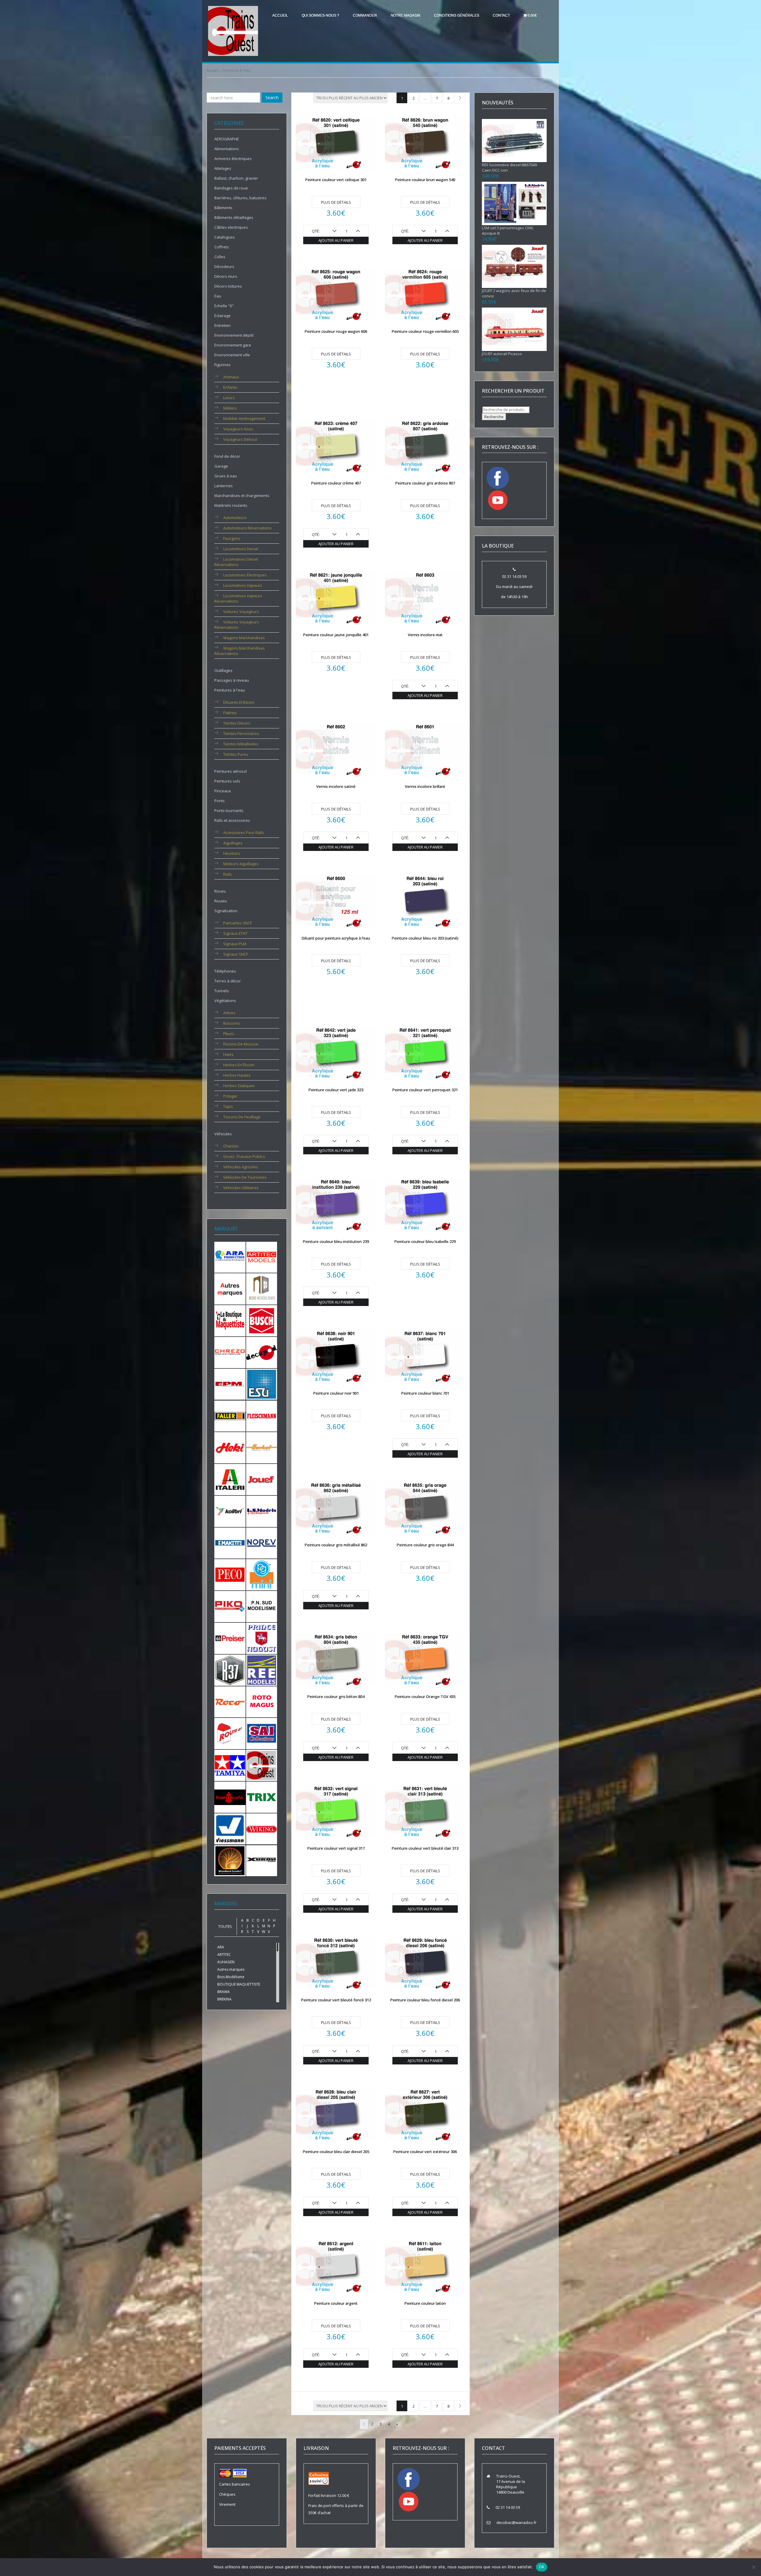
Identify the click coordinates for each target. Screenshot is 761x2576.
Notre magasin (405, 15)
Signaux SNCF (236, 954)
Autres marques (231, 1969)
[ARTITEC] (262, 1257)
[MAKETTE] (230, 1542)
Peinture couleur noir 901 (336, 1393)
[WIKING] (262, 1829)
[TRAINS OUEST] (262, 1765)
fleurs (229, 1034)
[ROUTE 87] (230, 1733)
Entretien (223, 325)
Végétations (225, 1001)
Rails (228, 874)
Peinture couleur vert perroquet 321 (425, 1090)
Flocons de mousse (241, 1044)
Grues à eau (226, 476)
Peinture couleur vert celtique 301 (336, 180)
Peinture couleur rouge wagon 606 (336, 331)
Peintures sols (227, 781)
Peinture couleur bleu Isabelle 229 (425, 1241)
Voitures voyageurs (241, 612)
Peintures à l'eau (230, 690)
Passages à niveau (232, 680)
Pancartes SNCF (238, 923)
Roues (220, 891)
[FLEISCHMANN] (262, 1415)
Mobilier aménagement (244, 418)
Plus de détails (336, 202)
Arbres (229, 1013)
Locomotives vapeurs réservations (238, 598)
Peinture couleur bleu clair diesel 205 (336, 2152)
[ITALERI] (230, 1479)
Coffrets (222, 247)
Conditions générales (457, 15)
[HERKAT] (262, 1447)
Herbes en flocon (239, 1065)
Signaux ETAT (235, 933)
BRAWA (224, 1992)
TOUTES (225, 1927)
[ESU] (262, 1384)
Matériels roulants (231, 505)
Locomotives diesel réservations (236, 562)
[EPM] (230, 1384)
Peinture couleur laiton (425, 2303)
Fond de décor (227, 456)
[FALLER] (230, 1415)
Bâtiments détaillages (234, 217)
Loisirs (229, 398)
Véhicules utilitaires (241, 1188)
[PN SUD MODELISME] (262, 1606)
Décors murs (226, 276)
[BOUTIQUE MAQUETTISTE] (230, 1320)
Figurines (223, 365)
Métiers (230, 408)
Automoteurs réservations (247, 528)
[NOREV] (262, 1542)
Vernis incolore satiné (336, 786)
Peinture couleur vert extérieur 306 (425, 2152)
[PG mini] (262, 1574)
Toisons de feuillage (242, 1117)
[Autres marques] (230, 1288)
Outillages (223, 670)
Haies (228, 1054)
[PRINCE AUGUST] (262, 1638)
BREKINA (224, 1999)
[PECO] (230, 1574)
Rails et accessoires (232, 820)
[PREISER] (230, 1638)
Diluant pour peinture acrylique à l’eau (336, 938)
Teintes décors (237, 723)
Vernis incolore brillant (425, 786)
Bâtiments (223, 208)
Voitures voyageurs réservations (237, 625)
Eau (218, 296)
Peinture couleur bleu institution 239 (336, 1241)
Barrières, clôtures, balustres (240, 198)
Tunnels (222, 991)
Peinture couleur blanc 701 (425, 1393)
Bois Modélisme (231, 1977)
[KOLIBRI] (230, 1511)
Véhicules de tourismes (245, 1177)
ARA (221, 1947)
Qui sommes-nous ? (320, 15)
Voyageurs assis (238, 429)
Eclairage (223, 316)
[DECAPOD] (262, 1352)
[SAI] (262, 1733)
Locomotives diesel (241, 549)
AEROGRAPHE (227, 139)
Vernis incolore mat (425, 635)
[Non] (754, 2567)
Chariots (231, 1146)
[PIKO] (230, 1606)
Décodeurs (224, 266)
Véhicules (223, 1134)
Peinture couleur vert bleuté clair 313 (425, 1848)
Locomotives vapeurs (243, 585)
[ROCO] (230, 1701)
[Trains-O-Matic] (230, 1797)
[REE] (262, 1670)
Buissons (232, 1023)
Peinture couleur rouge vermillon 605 (425, 331)
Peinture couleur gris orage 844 (425, 1545)
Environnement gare (233, 345)
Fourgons (232, 538)
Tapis (228, 1106)
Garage (221, 466)
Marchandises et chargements (242, 496)
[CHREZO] (230, 1352)
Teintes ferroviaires (241, 733)
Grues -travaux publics (244, 1156)
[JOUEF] (262, 1479)
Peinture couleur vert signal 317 (336, 1848)
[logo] (233, 31)
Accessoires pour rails (244, 832)
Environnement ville (232, 355)
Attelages (223, 168)
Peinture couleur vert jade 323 (336, 1090)
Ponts (220, 801)
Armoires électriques (233, 159)
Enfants (230, 387)
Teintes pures (236, 754)
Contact (501, 15)
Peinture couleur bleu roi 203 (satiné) (425, 938)
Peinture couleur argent (336, 2303)
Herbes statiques (239, 1086)
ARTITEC (224, 1955)
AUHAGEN (226, 1962)
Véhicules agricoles (241, 1167)
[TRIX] (262, 1797)
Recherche (494, 417)
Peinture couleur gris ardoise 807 (425, 483)
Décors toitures (228, 286)
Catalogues (225, 237)
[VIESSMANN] (230, 1828)
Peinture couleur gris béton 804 (336, 1697)
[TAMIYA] (230, 1765)
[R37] (230, 1670)
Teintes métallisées (241, 744)
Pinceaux (223, 791)
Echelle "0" (224, 306)
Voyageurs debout (240, 439)
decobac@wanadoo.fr (516, 2522)
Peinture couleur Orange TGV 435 (425, 1697)
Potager (230, 1096)
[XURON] (262, 1860)
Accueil (280, 15)
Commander (365, 15)
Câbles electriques (231, 227)
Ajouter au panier (336, 240)
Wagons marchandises (244, 638)
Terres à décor (228, 981)
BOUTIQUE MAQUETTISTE (239, 1984)
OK (542, 2567)
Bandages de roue (231, 188)
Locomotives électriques (245, 575)
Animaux (231, 377)
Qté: (316, 231)
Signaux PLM (235, 944)
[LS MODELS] (262, 1511)
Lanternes (224, 486)
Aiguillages (233, 843)
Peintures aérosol (231, 771)
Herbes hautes (237, 1075)
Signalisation (226, 911)
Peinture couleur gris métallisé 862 (336, 1545)
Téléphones (225, 971)
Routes (221, 901)
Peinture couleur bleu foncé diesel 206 (425, 2000)
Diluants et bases (239, 702)
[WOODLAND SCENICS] (230, 1860)
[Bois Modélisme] (262, 1288)
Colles (220, 257)
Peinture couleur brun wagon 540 (425, 180)
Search (272, 97)
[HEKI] (230, 1447)
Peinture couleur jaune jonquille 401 (336, 635)
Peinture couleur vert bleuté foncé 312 (336, 2000)
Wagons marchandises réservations (240, 651)
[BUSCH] (262, 1320)
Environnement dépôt (234, 335)
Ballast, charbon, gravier (236, 178)
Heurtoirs (232, 853)
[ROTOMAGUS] (262, 1701)
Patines (230, 713)
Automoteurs (235, 518)
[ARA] (230, 1257)
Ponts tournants (229, 810)
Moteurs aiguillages (241, 864)
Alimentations (227, 149)
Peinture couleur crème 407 (336, 483)
